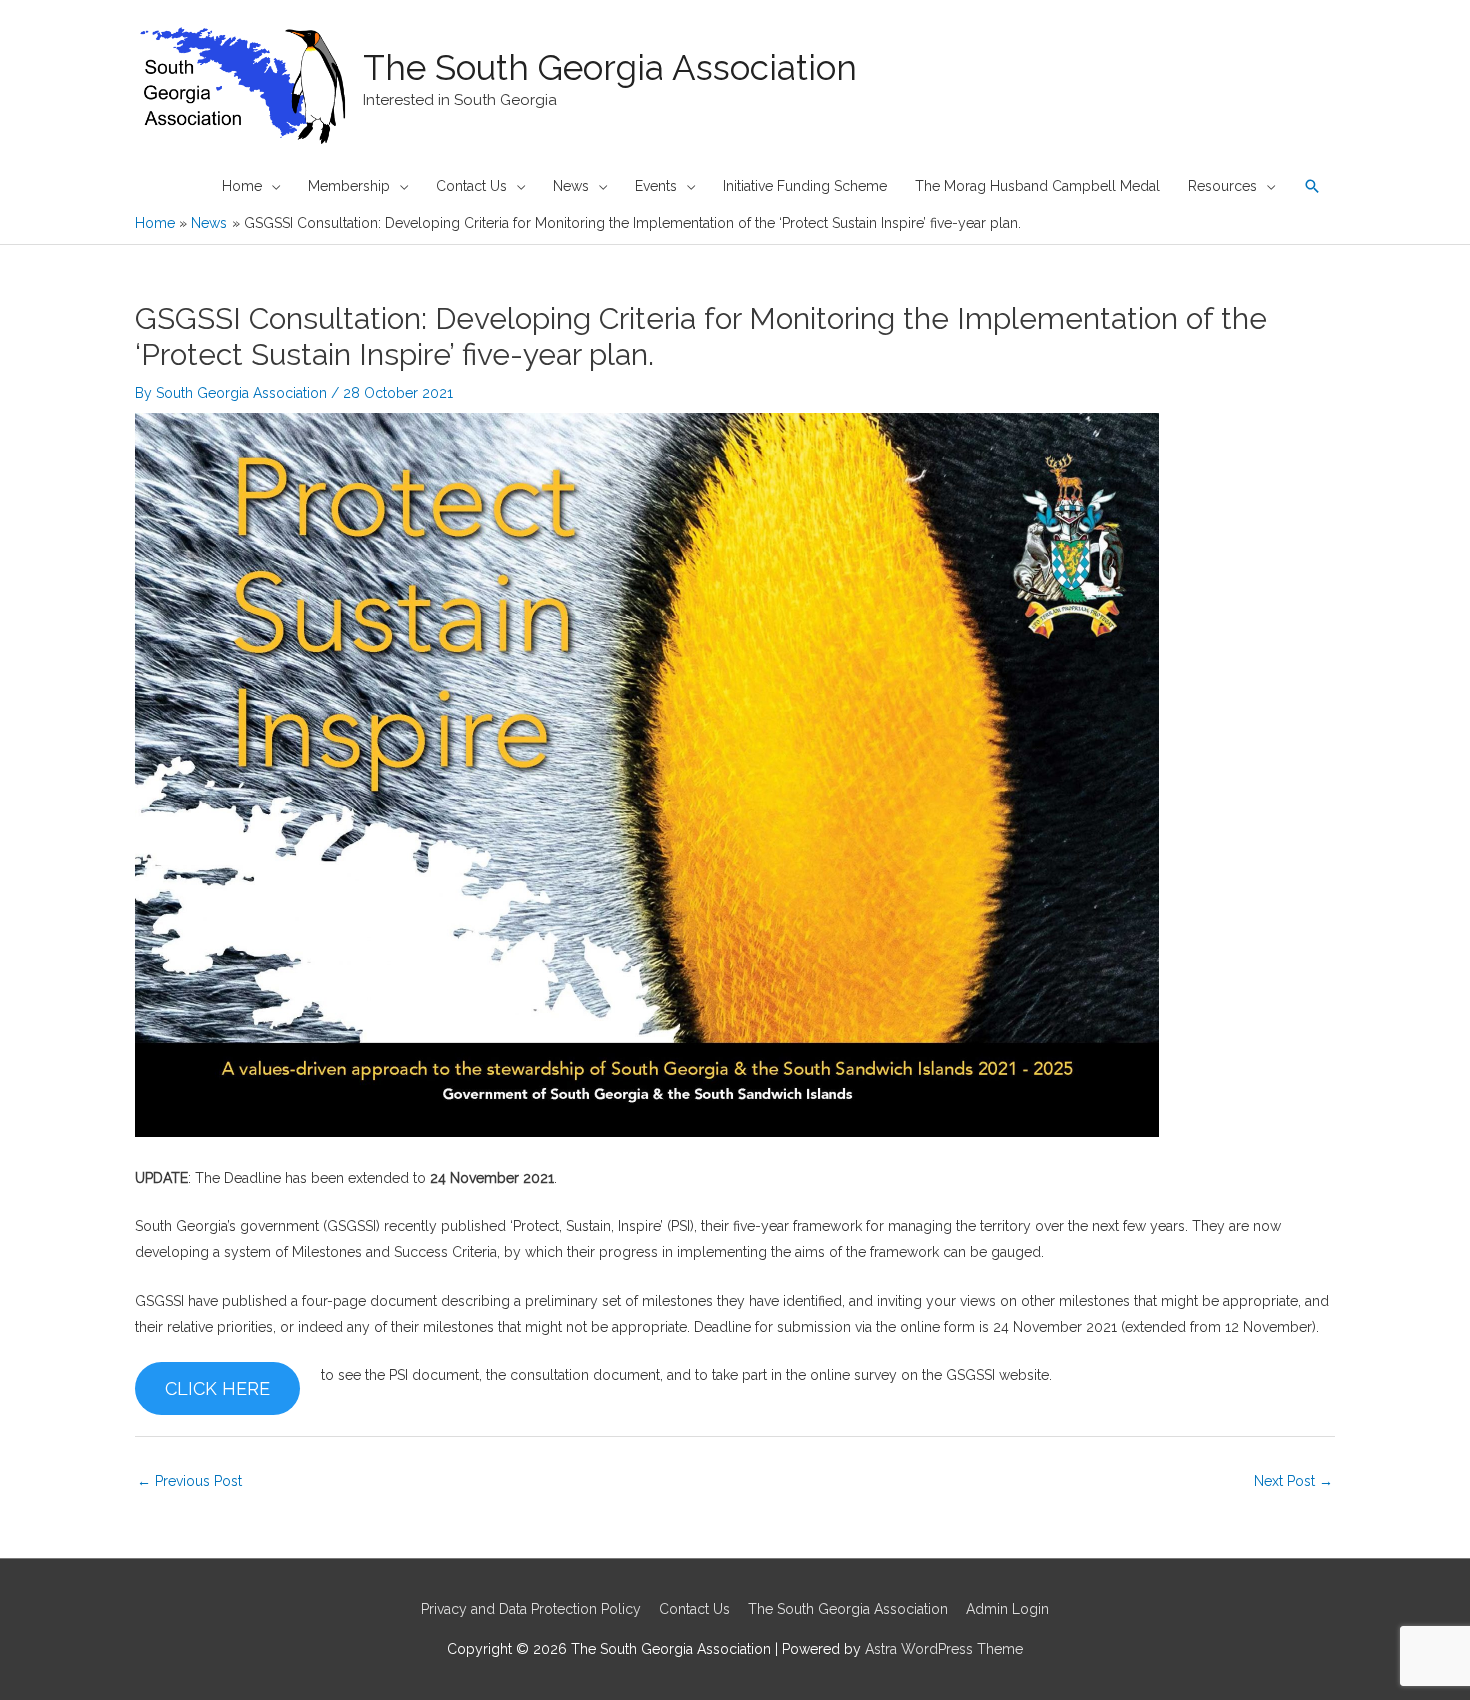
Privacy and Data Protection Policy (531, 1609)
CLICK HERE (217, 1388)
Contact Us (694, 1609)
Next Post (1293, 1481)
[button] (1312, 186)
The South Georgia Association (610, 67)
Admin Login (1007, 1609)
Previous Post (189, 1481)
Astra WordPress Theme (944, 1649)
